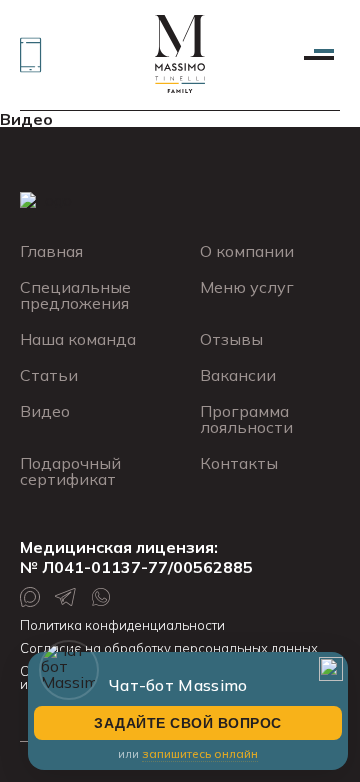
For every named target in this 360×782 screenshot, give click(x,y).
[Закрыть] (331, 669)
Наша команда (78, 339)
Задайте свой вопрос (188, 723)
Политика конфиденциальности (122, 625)
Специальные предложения (75, 295)
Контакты (239, 463)
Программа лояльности (246, 419)
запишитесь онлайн (200, 753)
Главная (51, 251)
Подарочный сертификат (70, 471)
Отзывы (231, 339)
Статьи (49, 375)
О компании (247, 251)
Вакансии (238, 375)
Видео (26, 119)
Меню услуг (247, 287)
